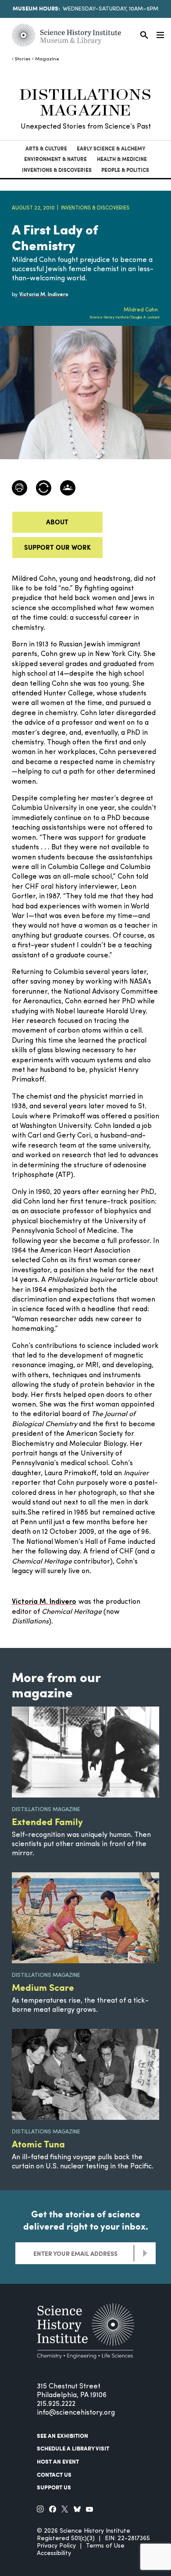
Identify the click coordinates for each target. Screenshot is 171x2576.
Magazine (47, 59)
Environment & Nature (55, 159)
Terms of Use (105, 2546)
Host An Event (58, 2461)
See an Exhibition (62, 2436)
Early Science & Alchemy (111, 148)
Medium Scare (43, 1987)
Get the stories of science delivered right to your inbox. (86, 2220)
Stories (23, 59)
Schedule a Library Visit (73, 2448)
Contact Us (54, 2475)
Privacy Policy (56, 2546)
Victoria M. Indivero (44, 1602)
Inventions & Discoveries (57, 170)
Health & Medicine (122, 159)
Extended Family (47, 1821)
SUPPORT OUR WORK (57, 547)
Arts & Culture (46, 148)
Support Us (54, 2487)
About (57, 522)
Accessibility (54, 2553)
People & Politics (125, 170)
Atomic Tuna (38, 2144)
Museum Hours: (36, 8)
